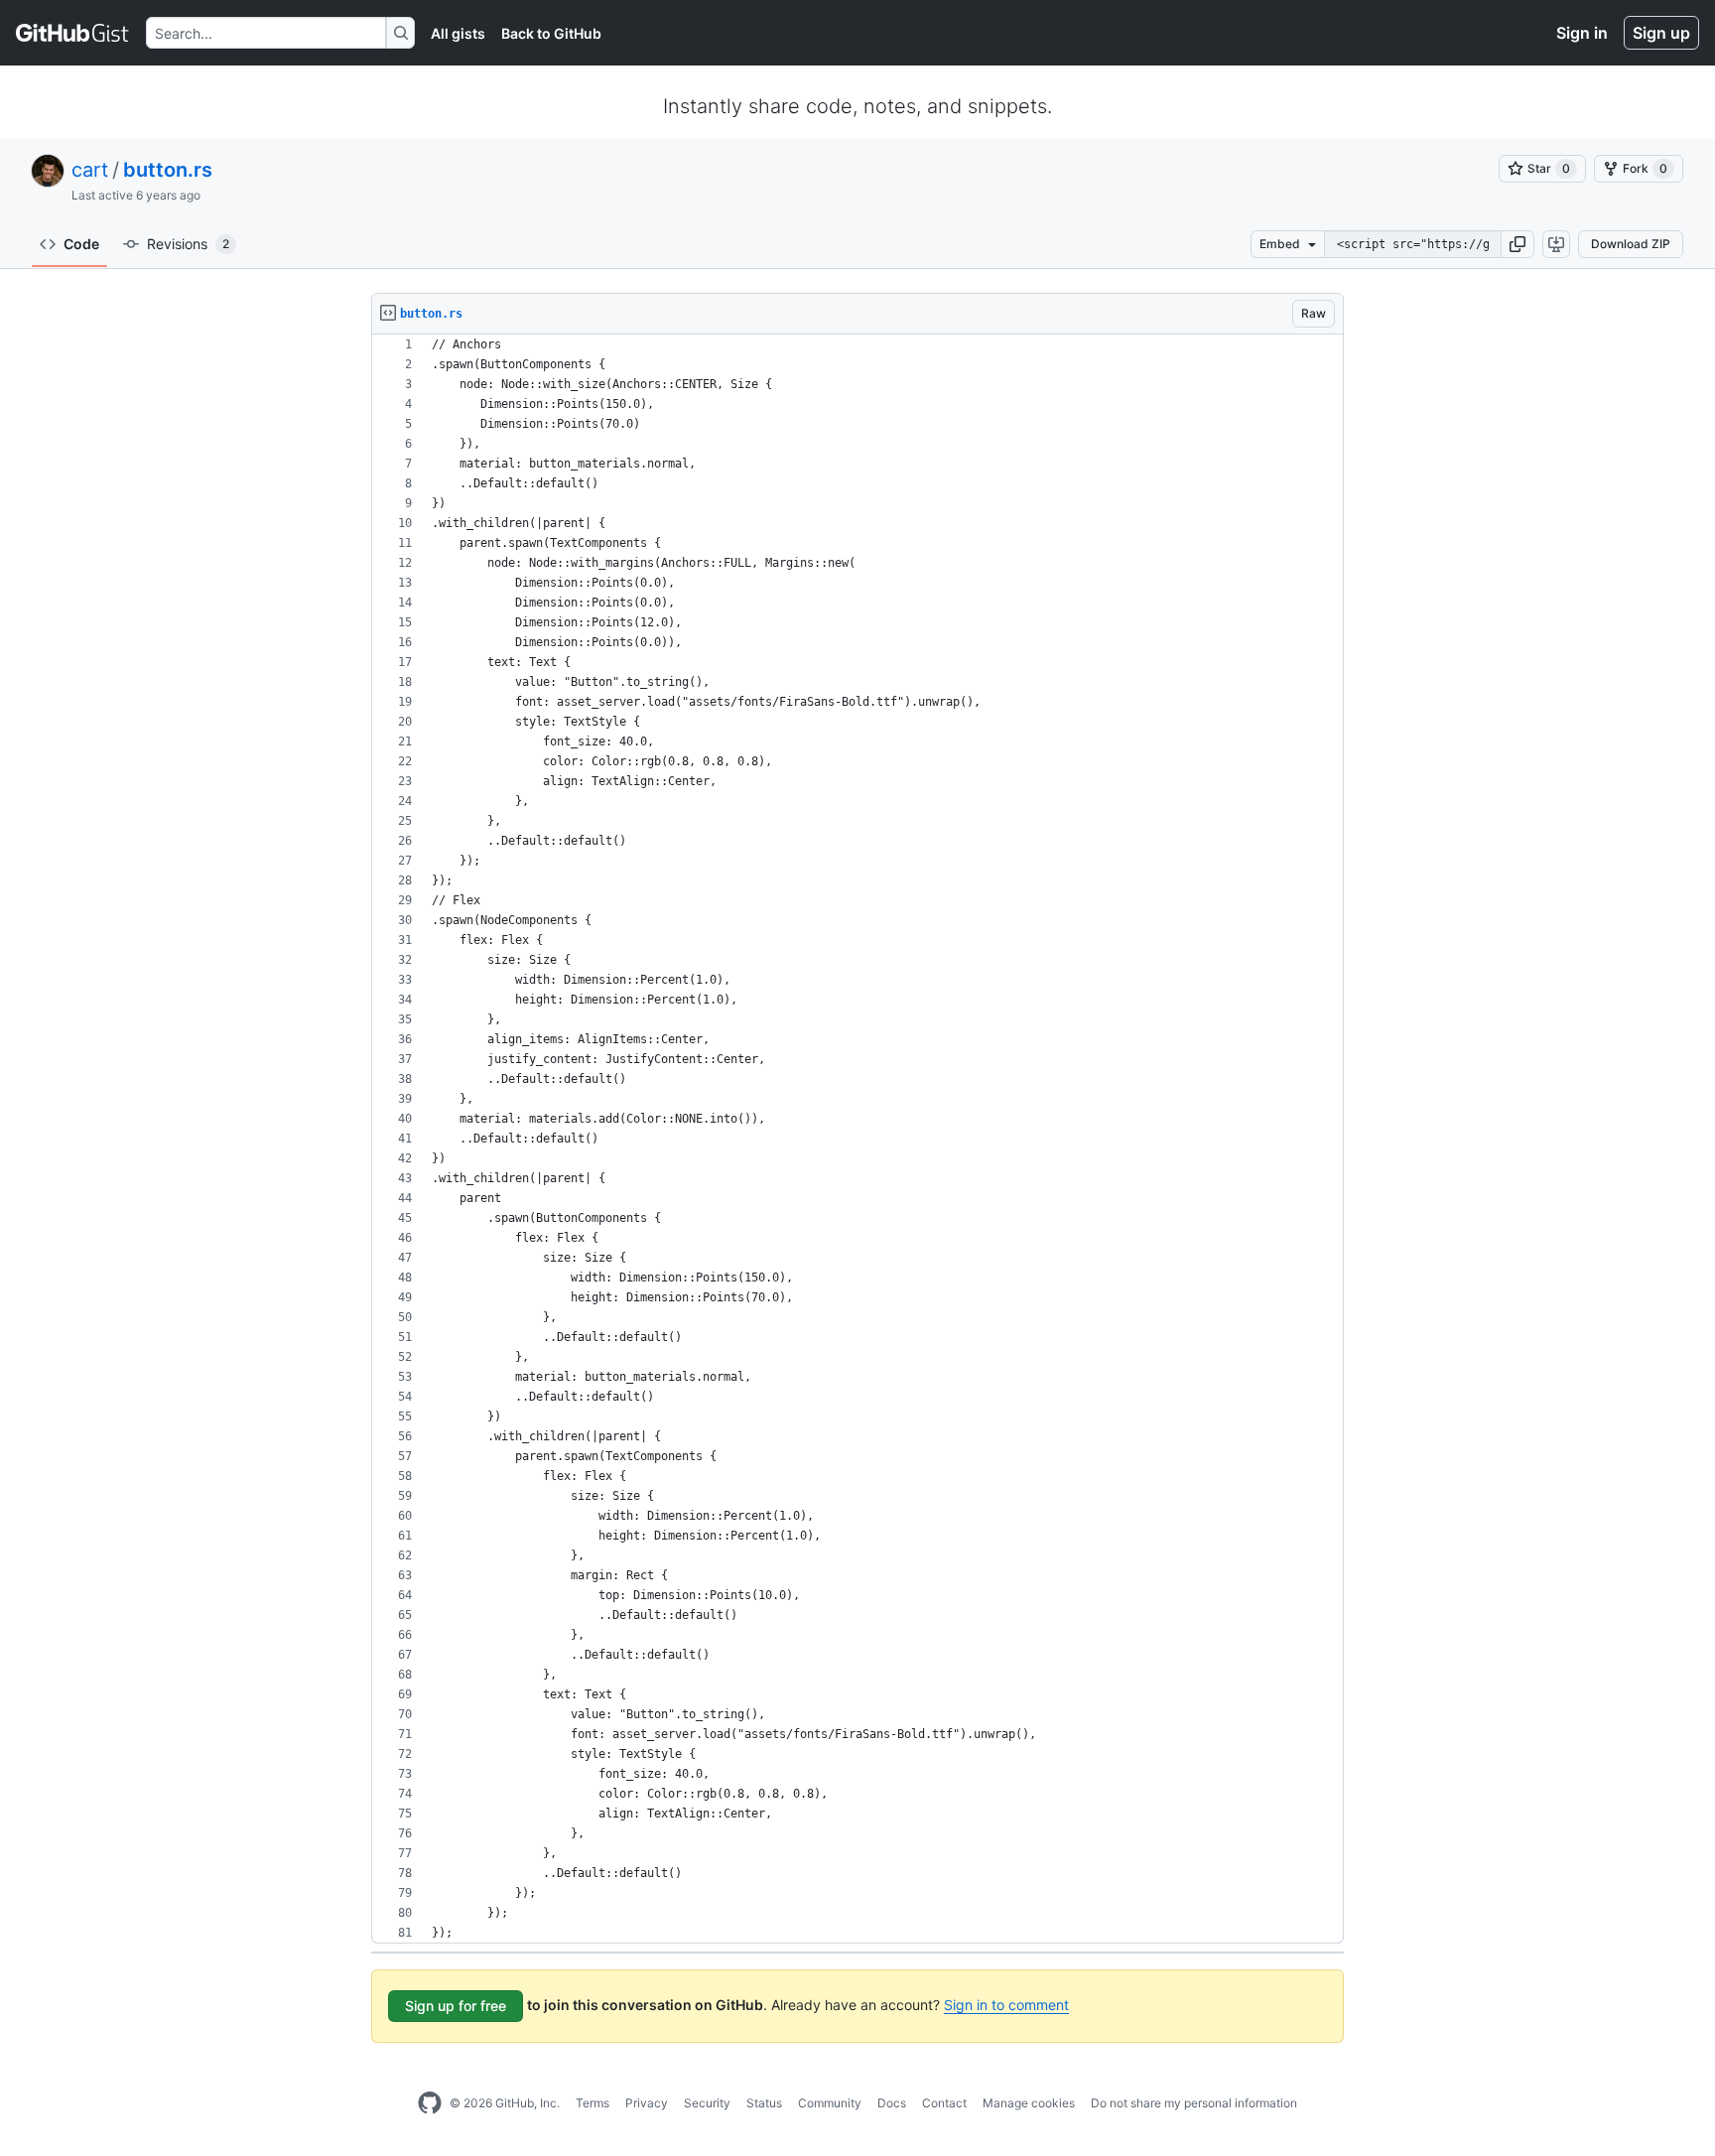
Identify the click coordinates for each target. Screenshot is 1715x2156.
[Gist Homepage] (73, 33)
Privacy (647, 2103)
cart (90, 170)
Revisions (188, 244)
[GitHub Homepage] (430, 2103)
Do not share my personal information (1194, 2103)
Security (707, 2103)
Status (764, 2103)
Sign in (1582, 33)
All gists (458, 33)
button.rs (168, 170)
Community (830, 2103)
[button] (1517, 244)
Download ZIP (1631, 244)
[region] (857, 1139)
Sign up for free (456, 2006)
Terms (593, 2103)
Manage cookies (1029, 2103)
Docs (892, 2103)
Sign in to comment (1006, 2005)
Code (81, 244)
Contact (944, 2103)
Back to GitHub (551, 33)
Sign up (1661, 33)
